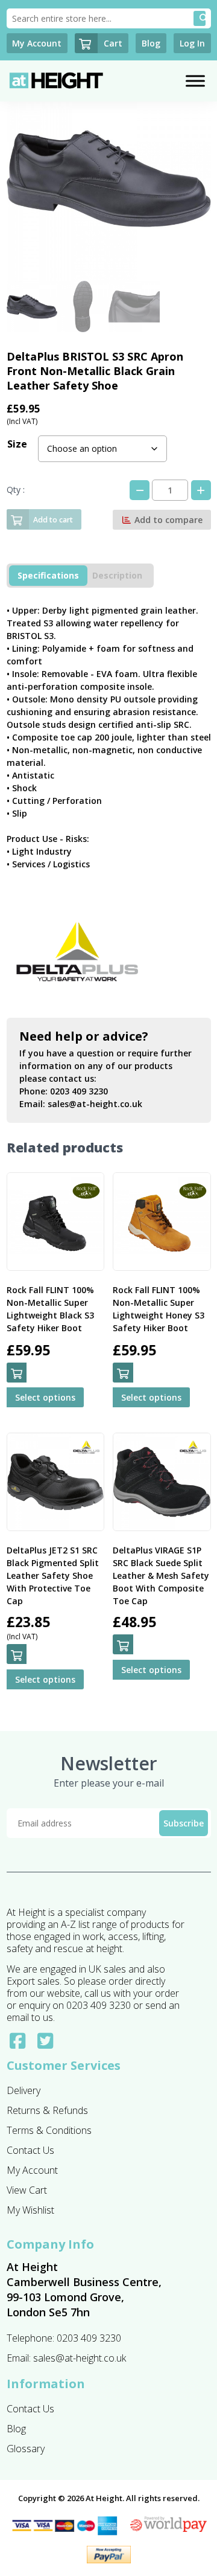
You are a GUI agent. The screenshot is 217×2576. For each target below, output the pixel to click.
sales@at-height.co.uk (95, 1104)
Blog (16, 2429)
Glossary (26, 2449)
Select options (45, 1397)
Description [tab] (117, 575)
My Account (32, 2170)
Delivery (24, 2090)
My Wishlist (30, 2210)
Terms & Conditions (49, 2130)
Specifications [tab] (48, 575)
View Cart (27, 2190)
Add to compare (167, 520)
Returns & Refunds (47, 2110)
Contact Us (30, 2150)
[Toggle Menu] (195, 81)
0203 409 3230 (79, 1091)
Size (17, 444)
